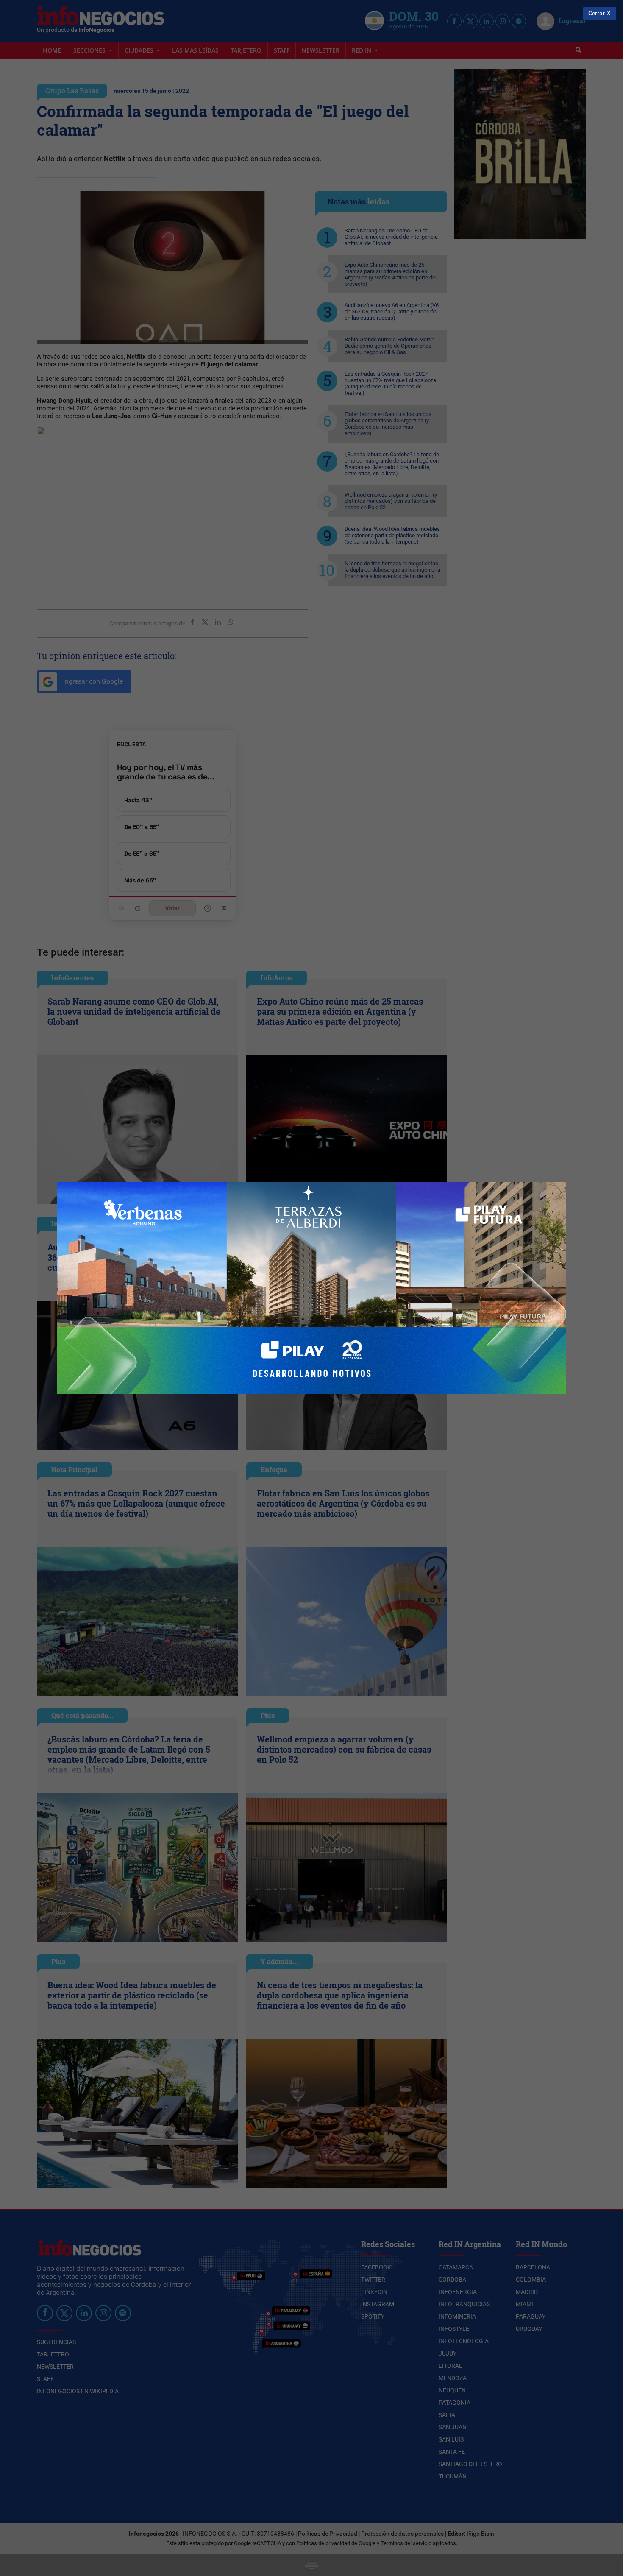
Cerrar (597, 13)
